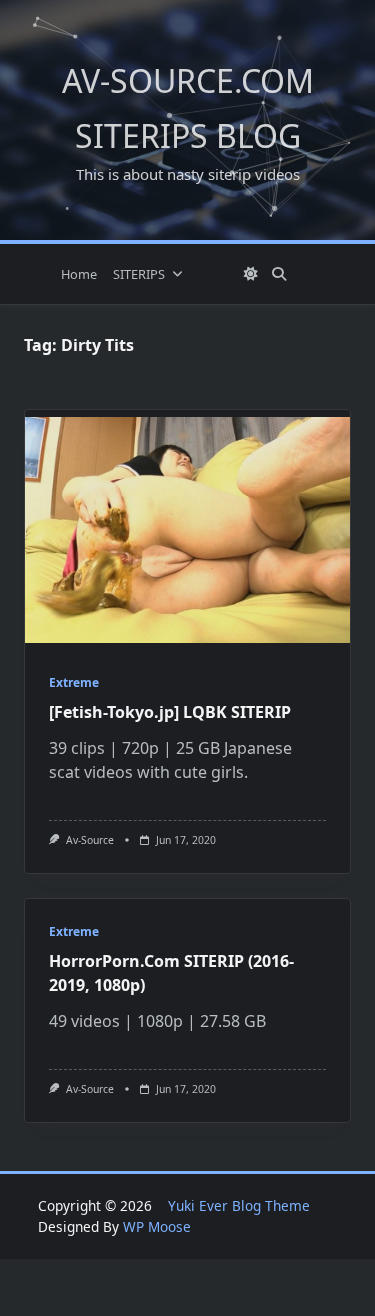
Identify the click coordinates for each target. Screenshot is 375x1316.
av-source (90, 840)
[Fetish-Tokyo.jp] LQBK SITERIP (170, 712)
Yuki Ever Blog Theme (239, 1205)
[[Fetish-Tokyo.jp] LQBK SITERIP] (187, 530)
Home (79, 274)
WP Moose (157, 1226)
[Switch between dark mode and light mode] (251, 274)
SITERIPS (139, 274)
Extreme (74, 682)
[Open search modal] (279, 274)
